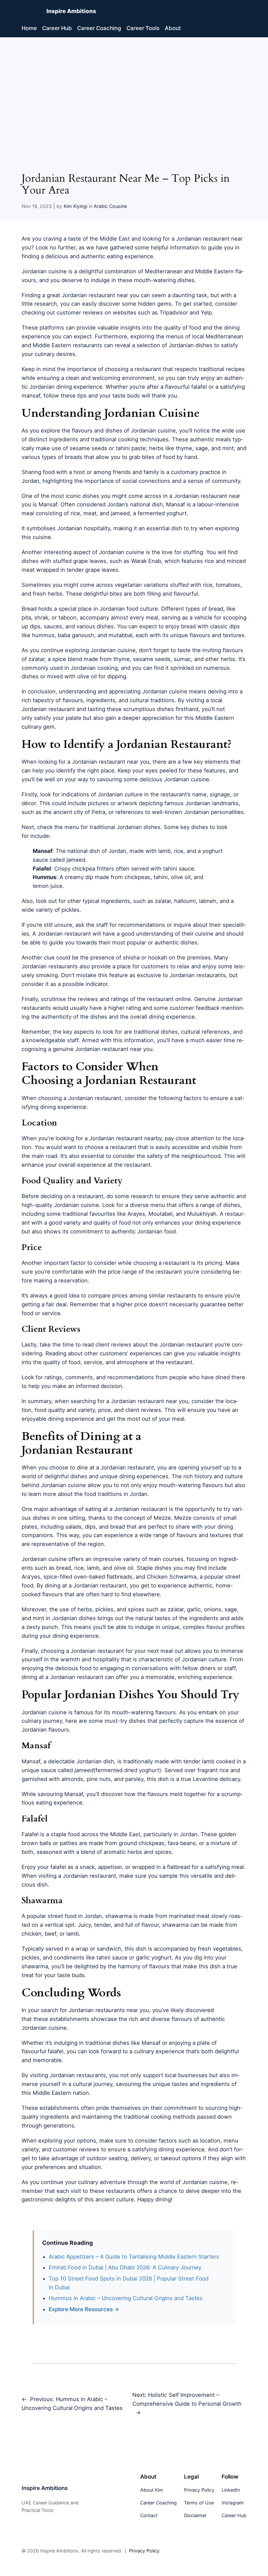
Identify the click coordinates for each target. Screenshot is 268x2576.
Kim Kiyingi (75, 206)
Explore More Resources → (84, 2309)
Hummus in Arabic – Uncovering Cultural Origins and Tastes (126, 2298)
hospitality (97, 528)
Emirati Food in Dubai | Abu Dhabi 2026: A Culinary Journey (125, 2267)
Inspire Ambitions (71, 11)
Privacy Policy (144, 2551)
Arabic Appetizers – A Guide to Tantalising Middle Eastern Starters (134, 2257)
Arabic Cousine (110, 206)
